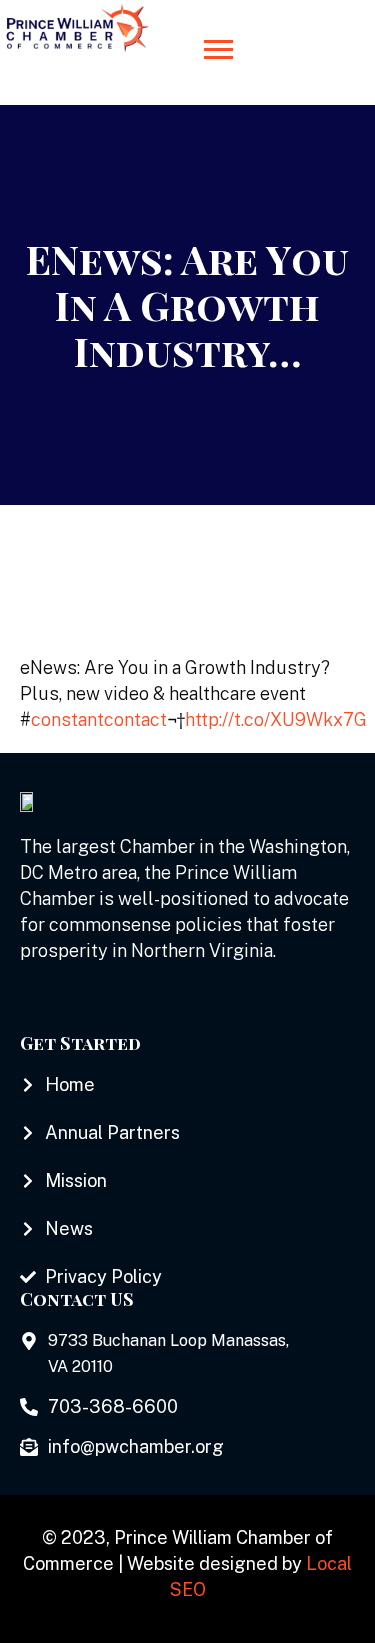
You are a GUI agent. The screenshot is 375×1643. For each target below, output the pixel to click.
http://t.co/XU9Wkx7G (276, 719)
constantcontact (99, 719)
